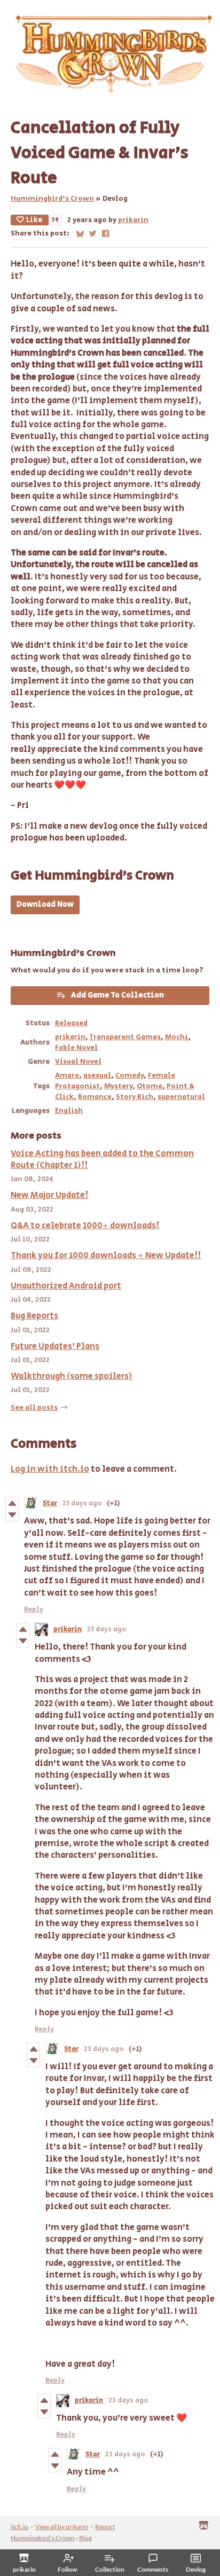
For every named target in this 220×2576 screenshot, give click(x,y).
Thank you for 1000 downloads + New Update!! (106, 1256)
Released (71, 1023)
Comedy (129, 1075)
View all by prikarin (62, 2527)
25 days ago (82, 1503)
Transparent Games (125, 1037)
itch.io (19, 2527)
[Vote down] (12, 1515)
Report (105, 2527)
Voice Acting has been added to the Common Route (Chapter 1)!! (102, 1160)
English (69, 1111)
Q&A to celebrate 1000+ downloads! (85, 1226)
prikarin (133, 220)
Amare (67, 1075)
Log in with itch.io (50, 1469)
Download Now (45, 905)
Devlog (196, 2569)
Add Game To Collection (117, 995)
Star (50, 1503)
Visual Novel (78, 1062)
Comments (153, 2569)
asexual (97, 1075)
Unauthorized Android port (66, 1286)
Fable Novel (76, 1048)
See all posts (34, 1408)
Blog (85, 2538)
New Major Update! (50, 1195)
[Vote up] (12, 1503)
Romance (95, 1097)
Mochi (176, 1037)
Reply (34, 1610)
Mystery (118, 1086)
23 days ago (104, 2049)
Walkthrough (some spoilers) (72, 1376)
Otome (150, 1086)
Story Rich (135, 1097)
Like (34, 220)
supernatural (181, 1097)
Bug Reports (34, 1316)
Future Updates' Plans (55, 1346)
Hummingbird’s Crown (52, 199)
